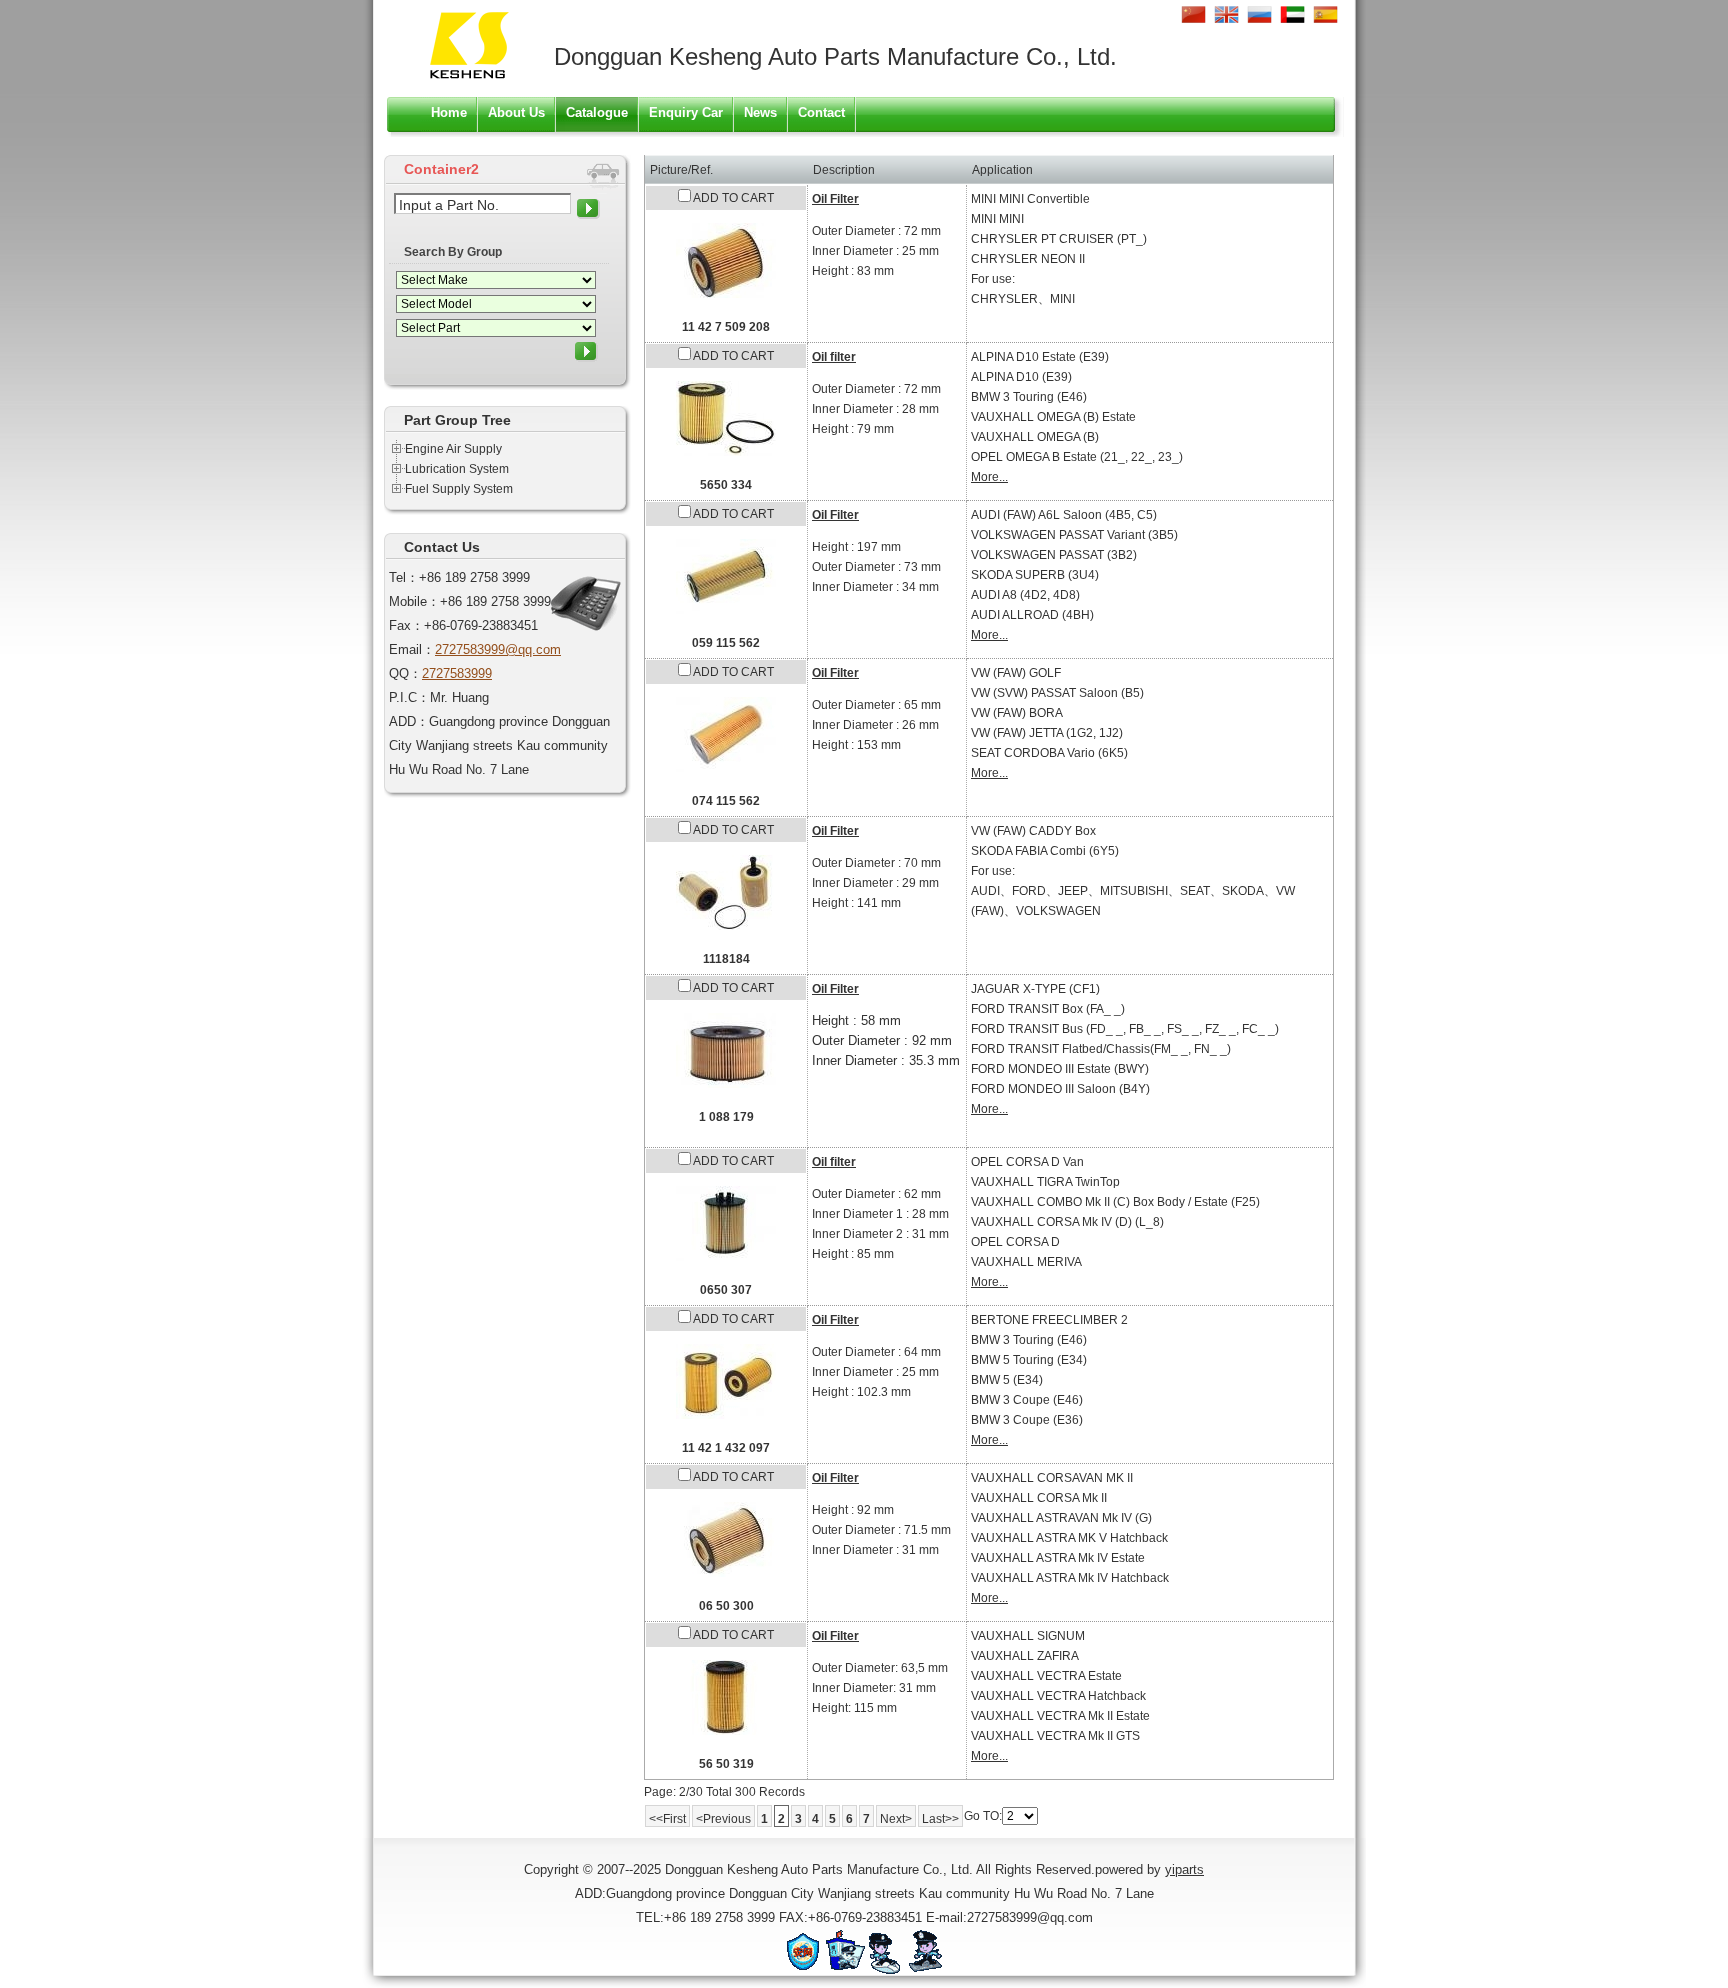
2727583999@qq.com (498, 649)
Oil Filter (835, 199)
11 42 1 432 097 (726, 1448)
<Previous (723, 1819)
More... (989, 477)
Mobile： (414, 601)
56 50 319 (726, 1764)
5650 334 (726, 485)
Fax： (406, 625)
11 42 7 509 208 (726, 327)
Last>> (940, 1819)
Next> (896, 1819)
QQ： (405, 673)
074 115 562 (726, 801)
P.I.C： (409, 697)
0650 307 (726, 1290)
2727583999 (457, 673)
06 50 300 (726, 1606)
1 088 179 (726, 1117)
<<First (667, 1819)
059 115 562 (726, 643)
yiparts (1184, 1869)
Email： (412, 649)
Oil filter (834, 357)
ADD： (409, 721)
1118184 (726, 959)
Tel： (404, 577)
